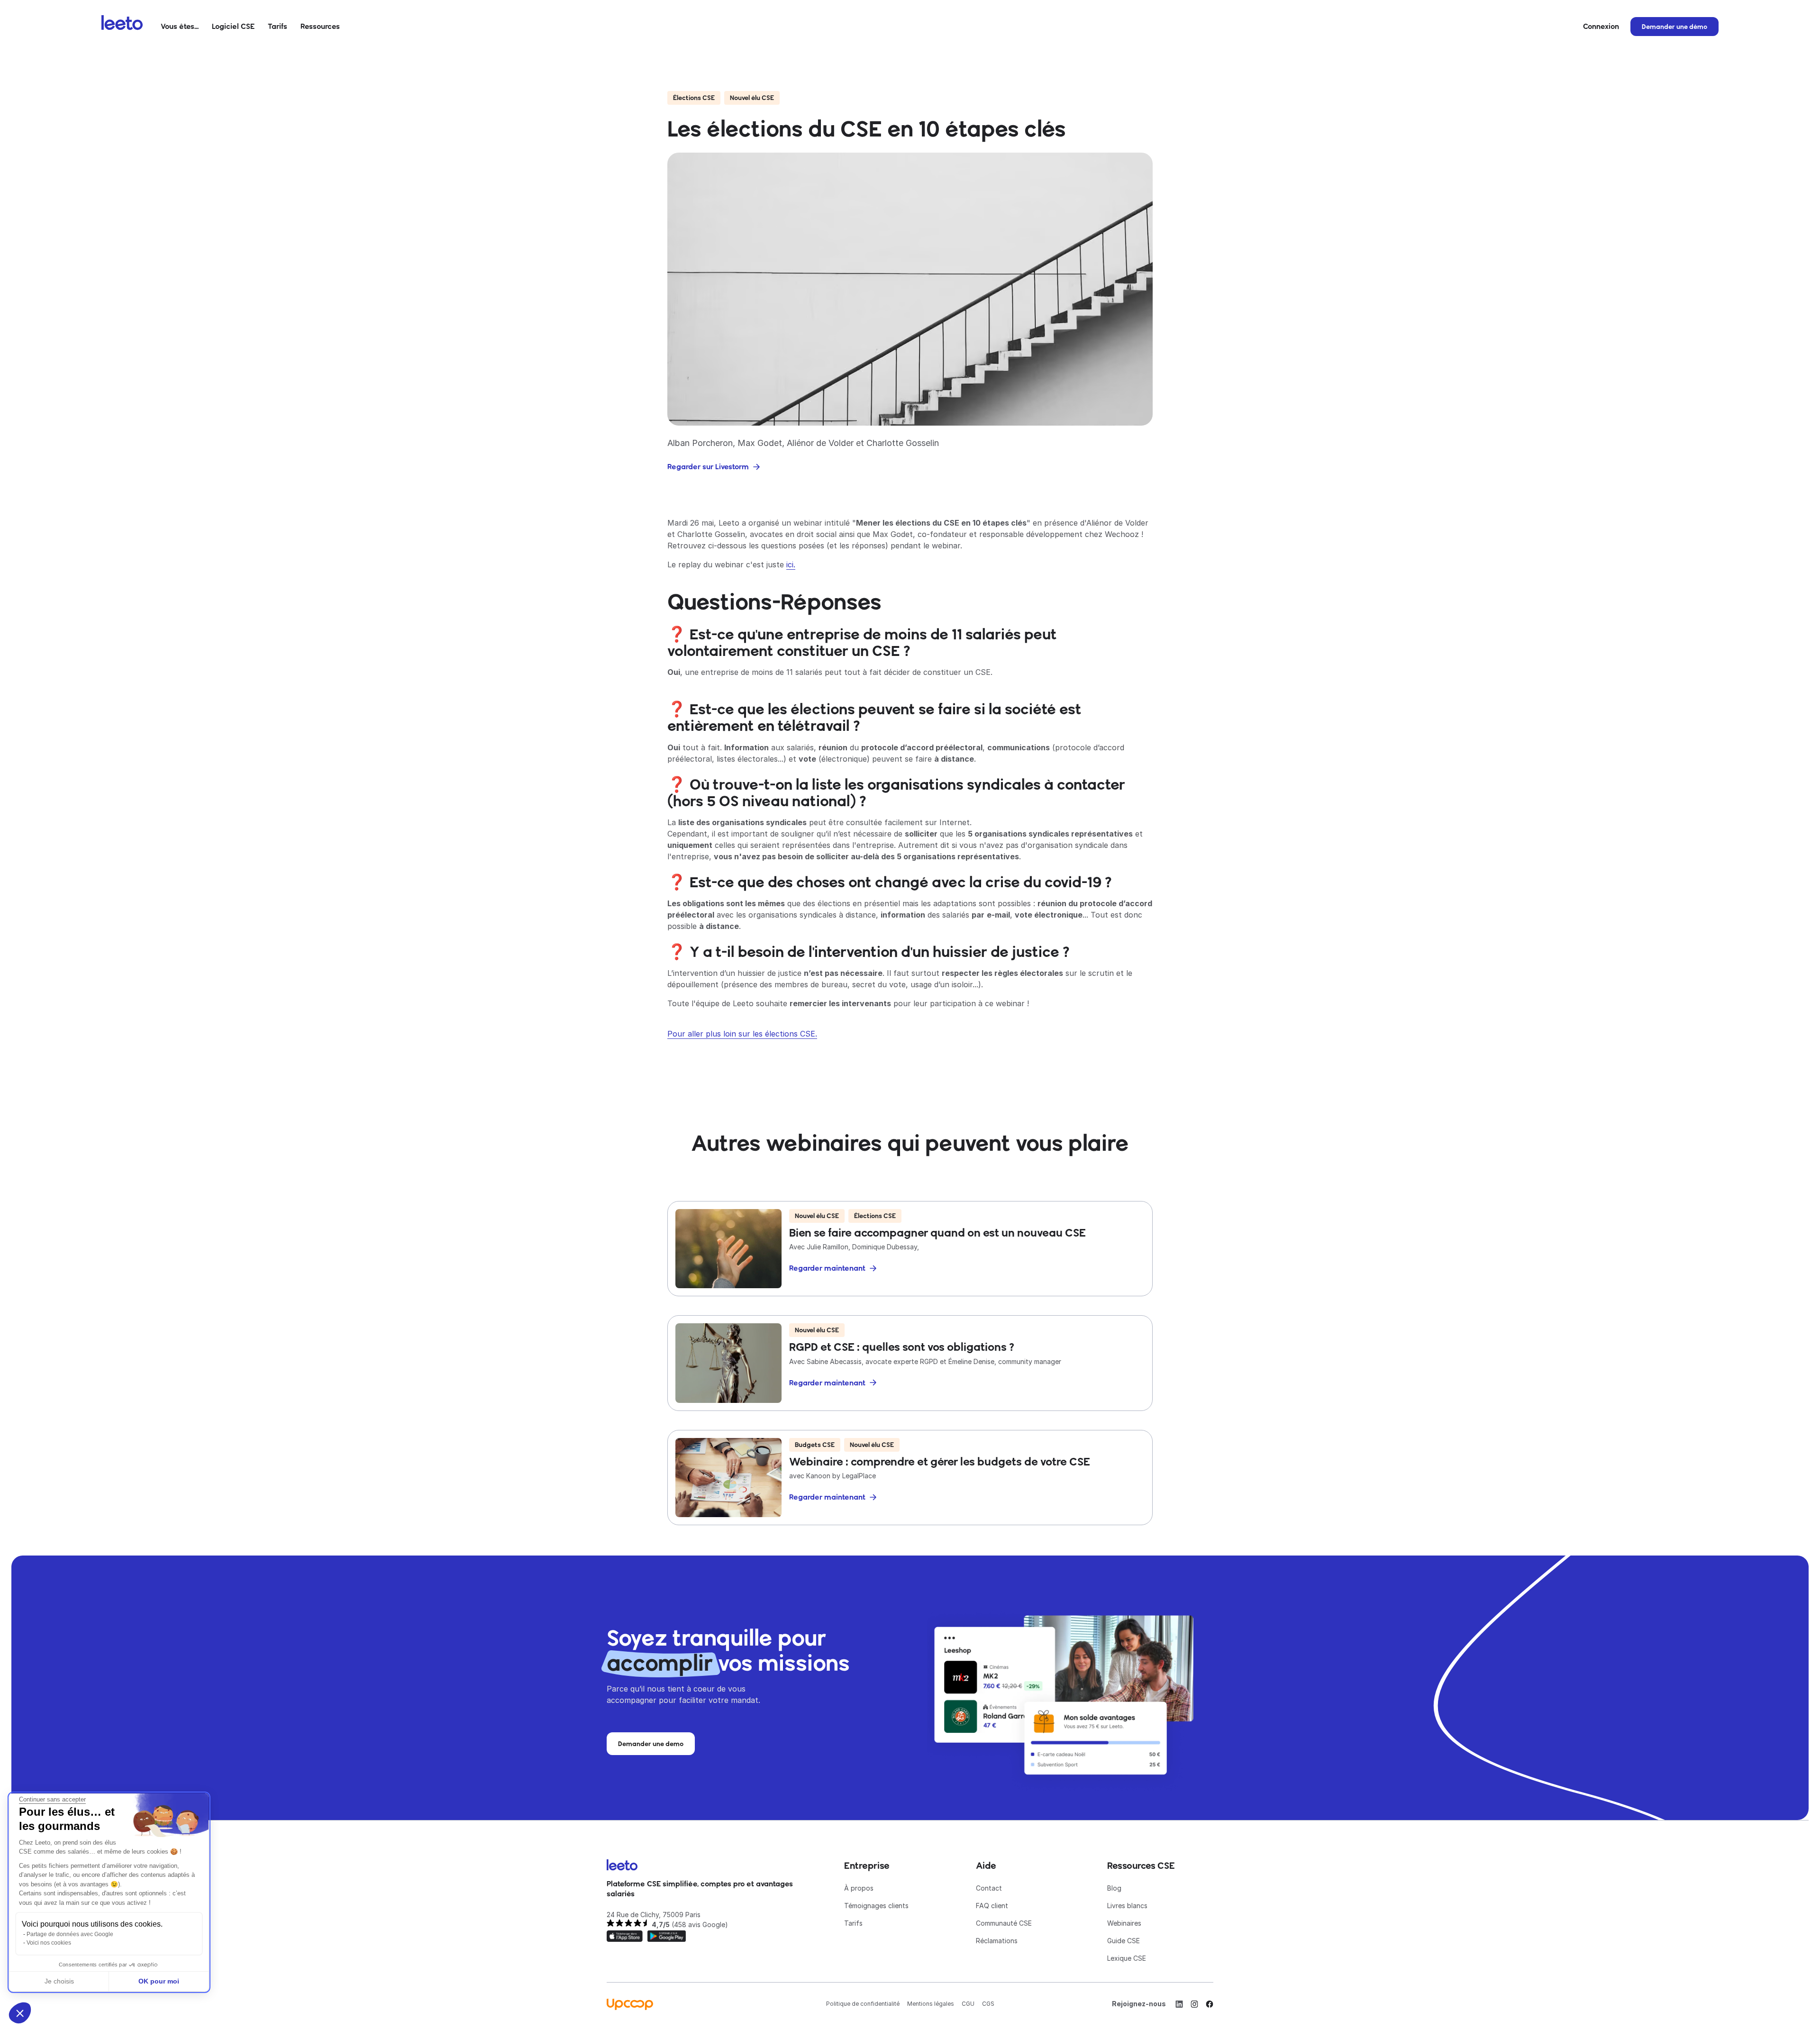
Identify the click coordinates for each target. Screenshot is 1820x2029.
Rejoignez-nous (1139, 2004)
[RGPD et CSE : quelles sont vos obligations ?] (910, 1363)
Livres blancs (1127, 1906)
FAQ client (992, 1906)
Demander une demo (651, 1744)
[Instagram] (1194, 2004)
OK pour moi (159, 1981)
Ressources (320, 26)
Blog (1114, 1888)
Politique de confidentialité (863, 2004)
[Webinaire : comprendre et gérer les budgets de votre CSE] (910, 1478)
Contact (989, 1888)
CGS (988, 2004)
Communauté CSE (1004, 1923)
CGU (968, 2004)
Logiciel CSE (233, 26)
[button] (180, 27)
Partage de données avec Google (70, 1934)
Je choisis (59, 1981)
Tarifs (278, 26)
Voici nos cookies (49, 1943)
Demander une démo (1674, 27)
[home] (122, 27)
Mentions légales (931, 2004)
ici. (791, 564)
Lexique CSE (1127, 1958)
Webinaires (1124, 1923)
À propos (859, 1888)
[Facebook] (1210, 2004)
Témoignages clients (876, 1906)
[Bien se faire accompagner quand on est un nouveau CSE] (910, 1249)
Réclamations (997, 1941)
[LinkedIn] (1179, 2004)
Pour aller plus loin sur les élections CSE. (742, 1034)
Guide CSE (1124, 1941)
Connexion (1601, 26)
